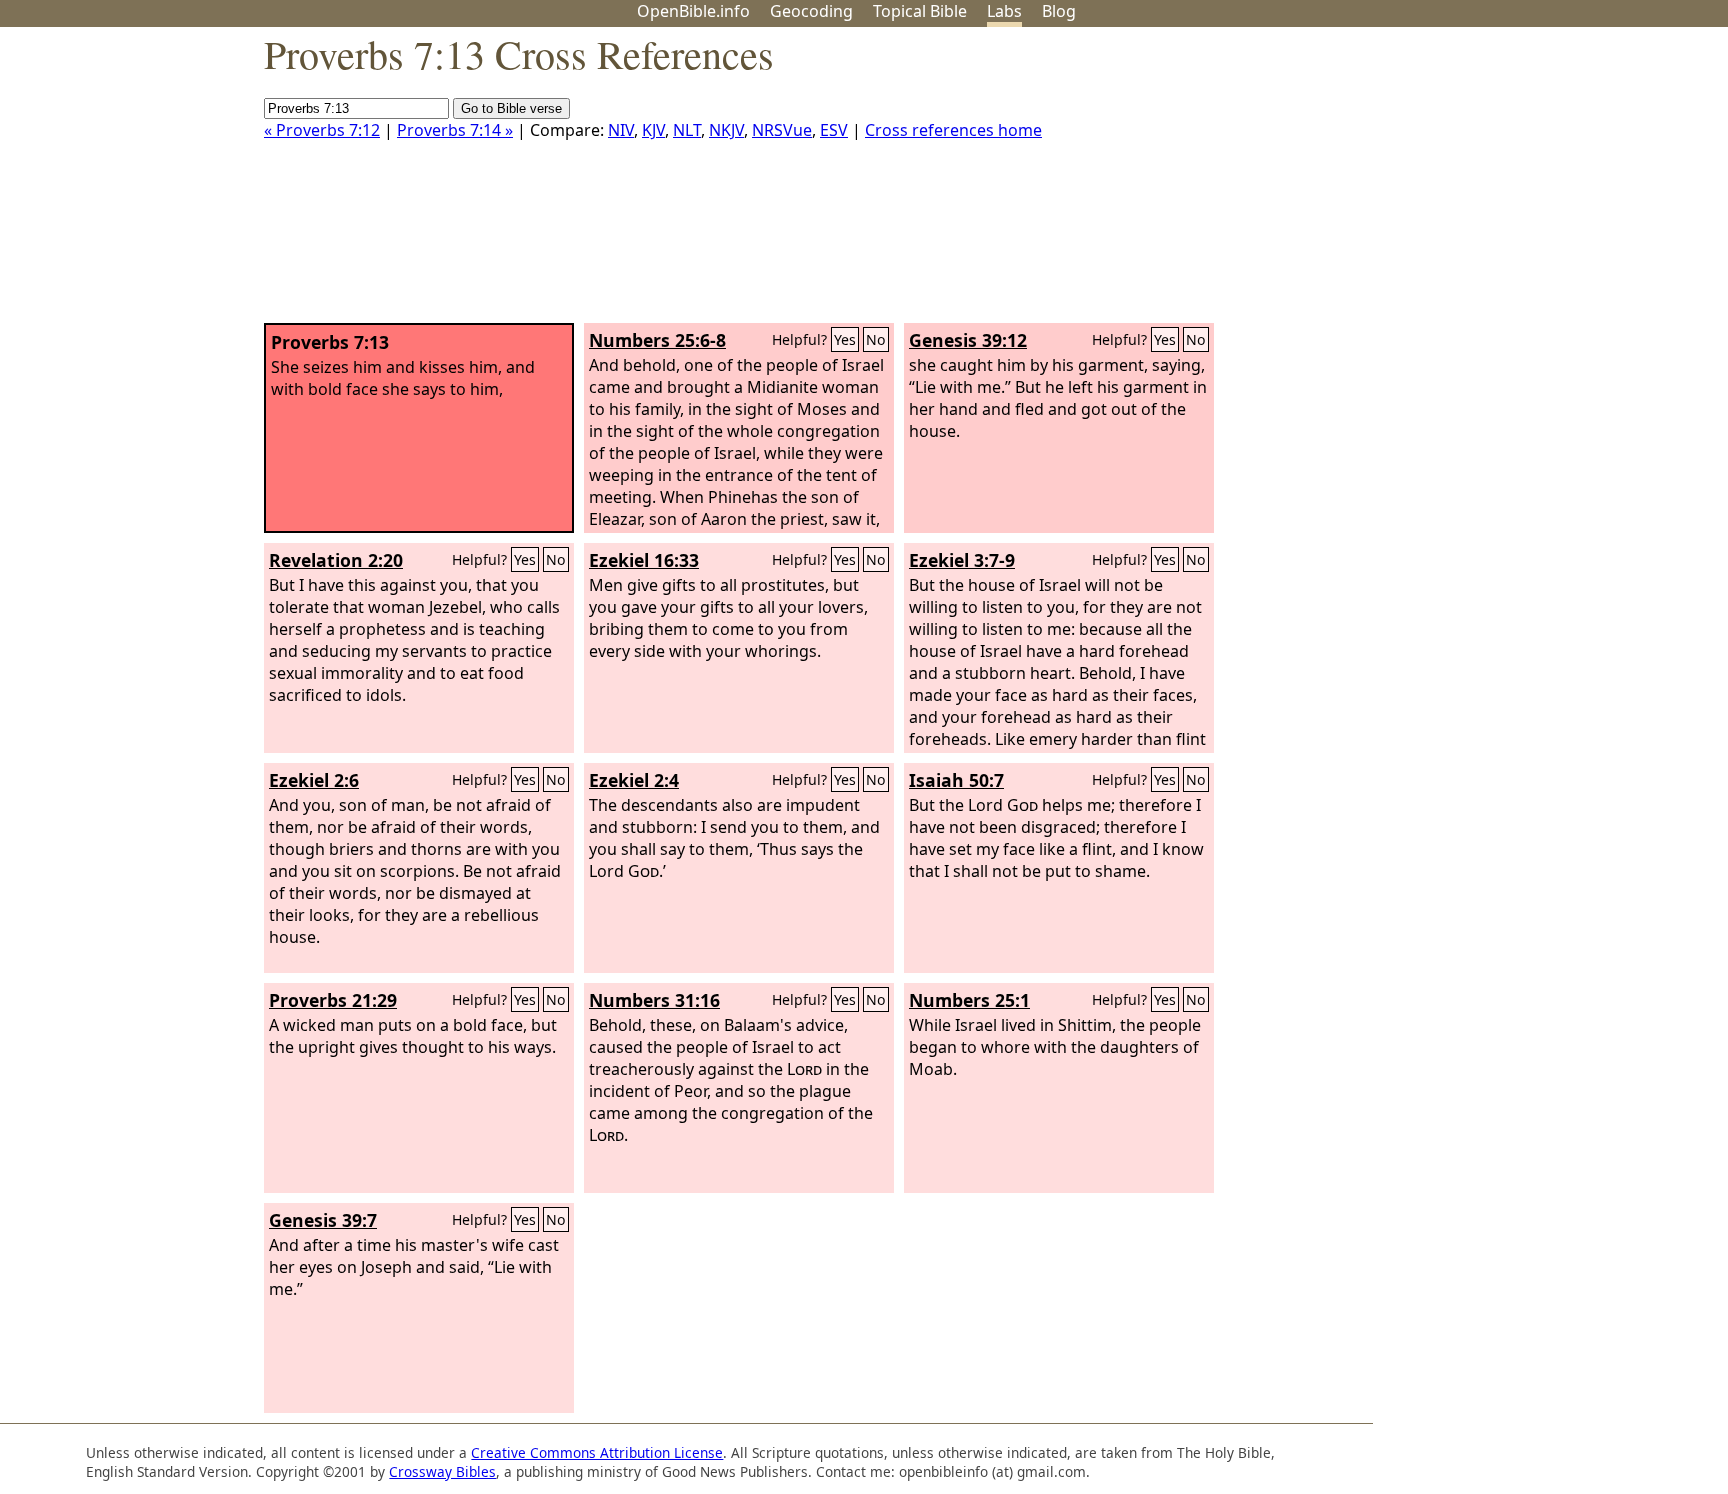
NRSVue (782, 130)
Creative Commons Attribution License (597, 1452)
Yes (845, 339)
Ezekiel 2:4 (634, 780)
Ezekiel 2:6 (314, 780)
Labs (1004, 11)
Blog (1059, 11)
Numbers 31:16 (654, 1000)
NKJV (726, 130)
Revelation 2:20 (336, 560)
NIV (621, 130)
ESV (834, 130)
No (876, 339)
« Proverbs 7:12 (322, 130)
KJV (653, 130)
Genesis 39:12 (968, 340)
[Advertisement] (1526, 183)
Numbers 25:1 (969, 1000)
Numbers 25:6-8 (657, 340)
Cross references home (953, 130)
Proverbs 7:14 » (455, 130)
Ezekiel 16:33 (644, 560)
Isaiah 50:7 (956, 780)
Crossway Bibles (442, 1471)
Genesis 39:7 (323, 1220)
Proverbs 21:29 (333, 1000)
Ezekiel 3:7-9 (962, 560)
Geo (811, 11)
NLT (687, 130)
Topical (920, 11)
